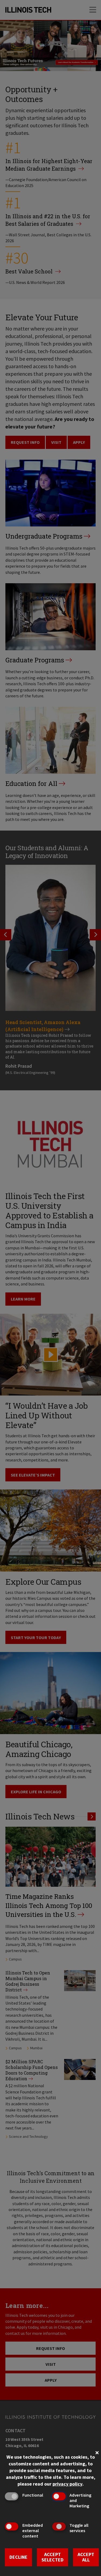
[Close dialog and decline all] (97, 2452)
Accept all (86, 2557)
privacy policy (67, 2484)
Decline (18, 2557)
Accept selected (53, 2557)
